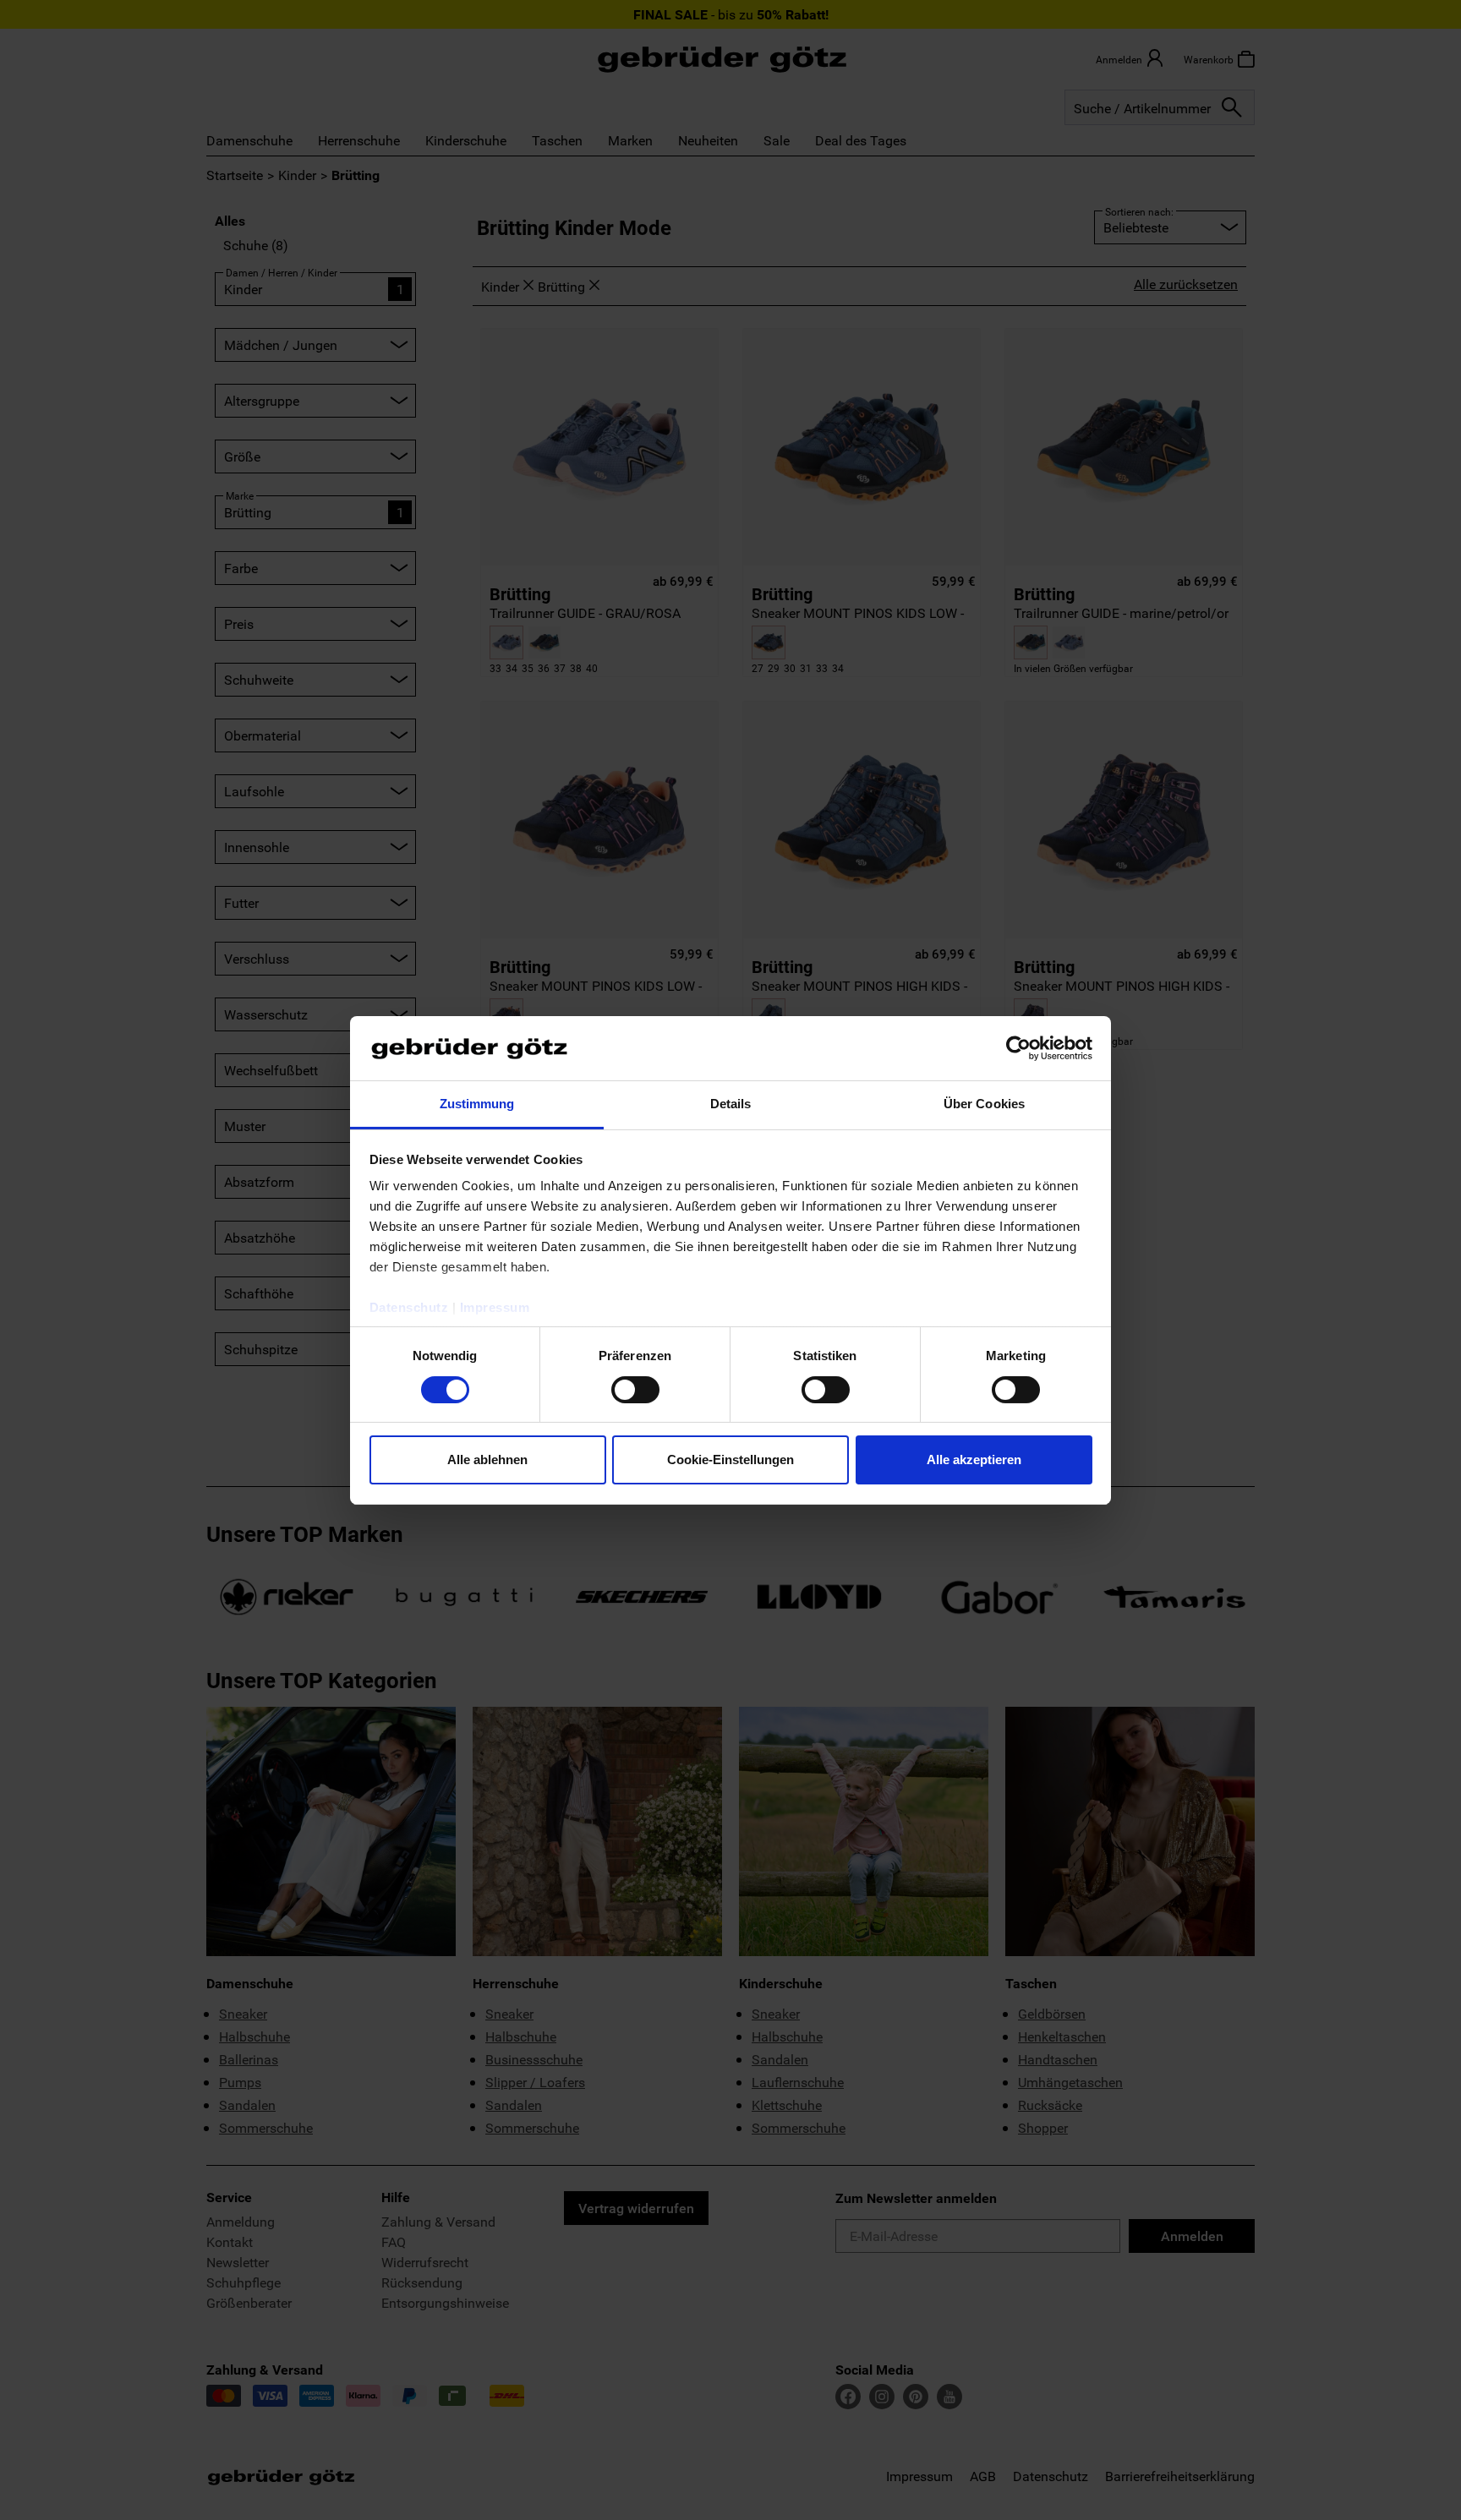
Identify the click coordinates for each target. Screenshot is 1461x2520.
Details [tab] (731, 1104)
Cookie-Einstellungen (730, 1460)
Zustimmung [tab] (477, 1104)
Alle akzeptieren (974, 1460)
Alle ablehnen (487, 1460)
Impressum (495, 1307)
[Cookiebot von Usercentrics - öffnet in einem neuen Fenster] (1018, 1048)
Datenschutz (409, 1307)
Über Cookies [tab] (984, 1104)
